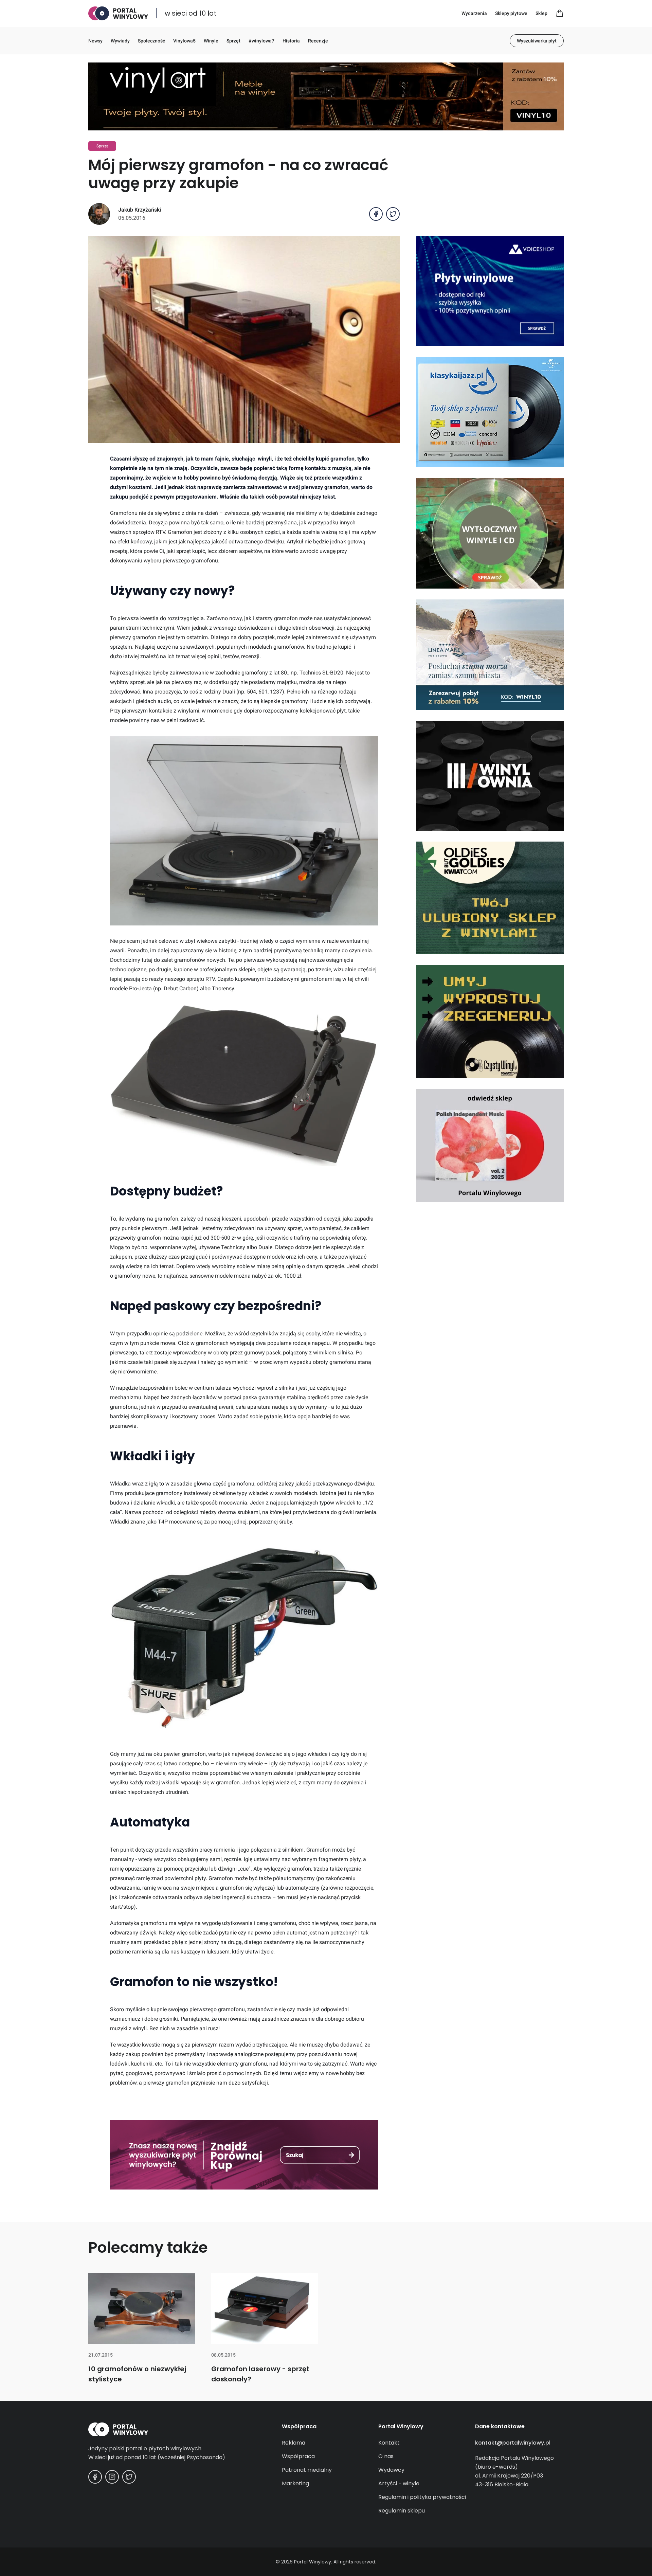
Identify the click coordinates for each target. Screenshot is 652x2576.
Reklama (294, 2443)
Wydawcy (391, 2470)
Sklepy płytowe (511, 13)
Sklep (541, 13)
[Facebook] (95, 2477)
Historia (291, 41)
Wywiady (120, 41)
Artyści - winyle (399, 2483)
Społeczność (151, 41)
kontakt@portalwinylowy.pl (513, 2443)
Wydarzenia (474, 13)
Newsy (95, 41)
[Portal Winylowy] (118, 13)
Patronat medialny (307, 2470)
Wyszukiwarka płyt (537, 41)
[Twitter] (129, 2477)
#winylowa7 (261, 41)
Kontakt (389, 2443)
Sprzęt (233, 41)
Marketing (295, 2483)
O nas (386, 2456)
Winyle (211, 41)
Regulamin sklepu (402, 2511)
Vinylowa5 (184, 41)
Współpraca (298, 2456)
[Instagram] (112, 2477)
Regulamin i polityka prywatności (422, 2497)
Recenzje (318, 41)
